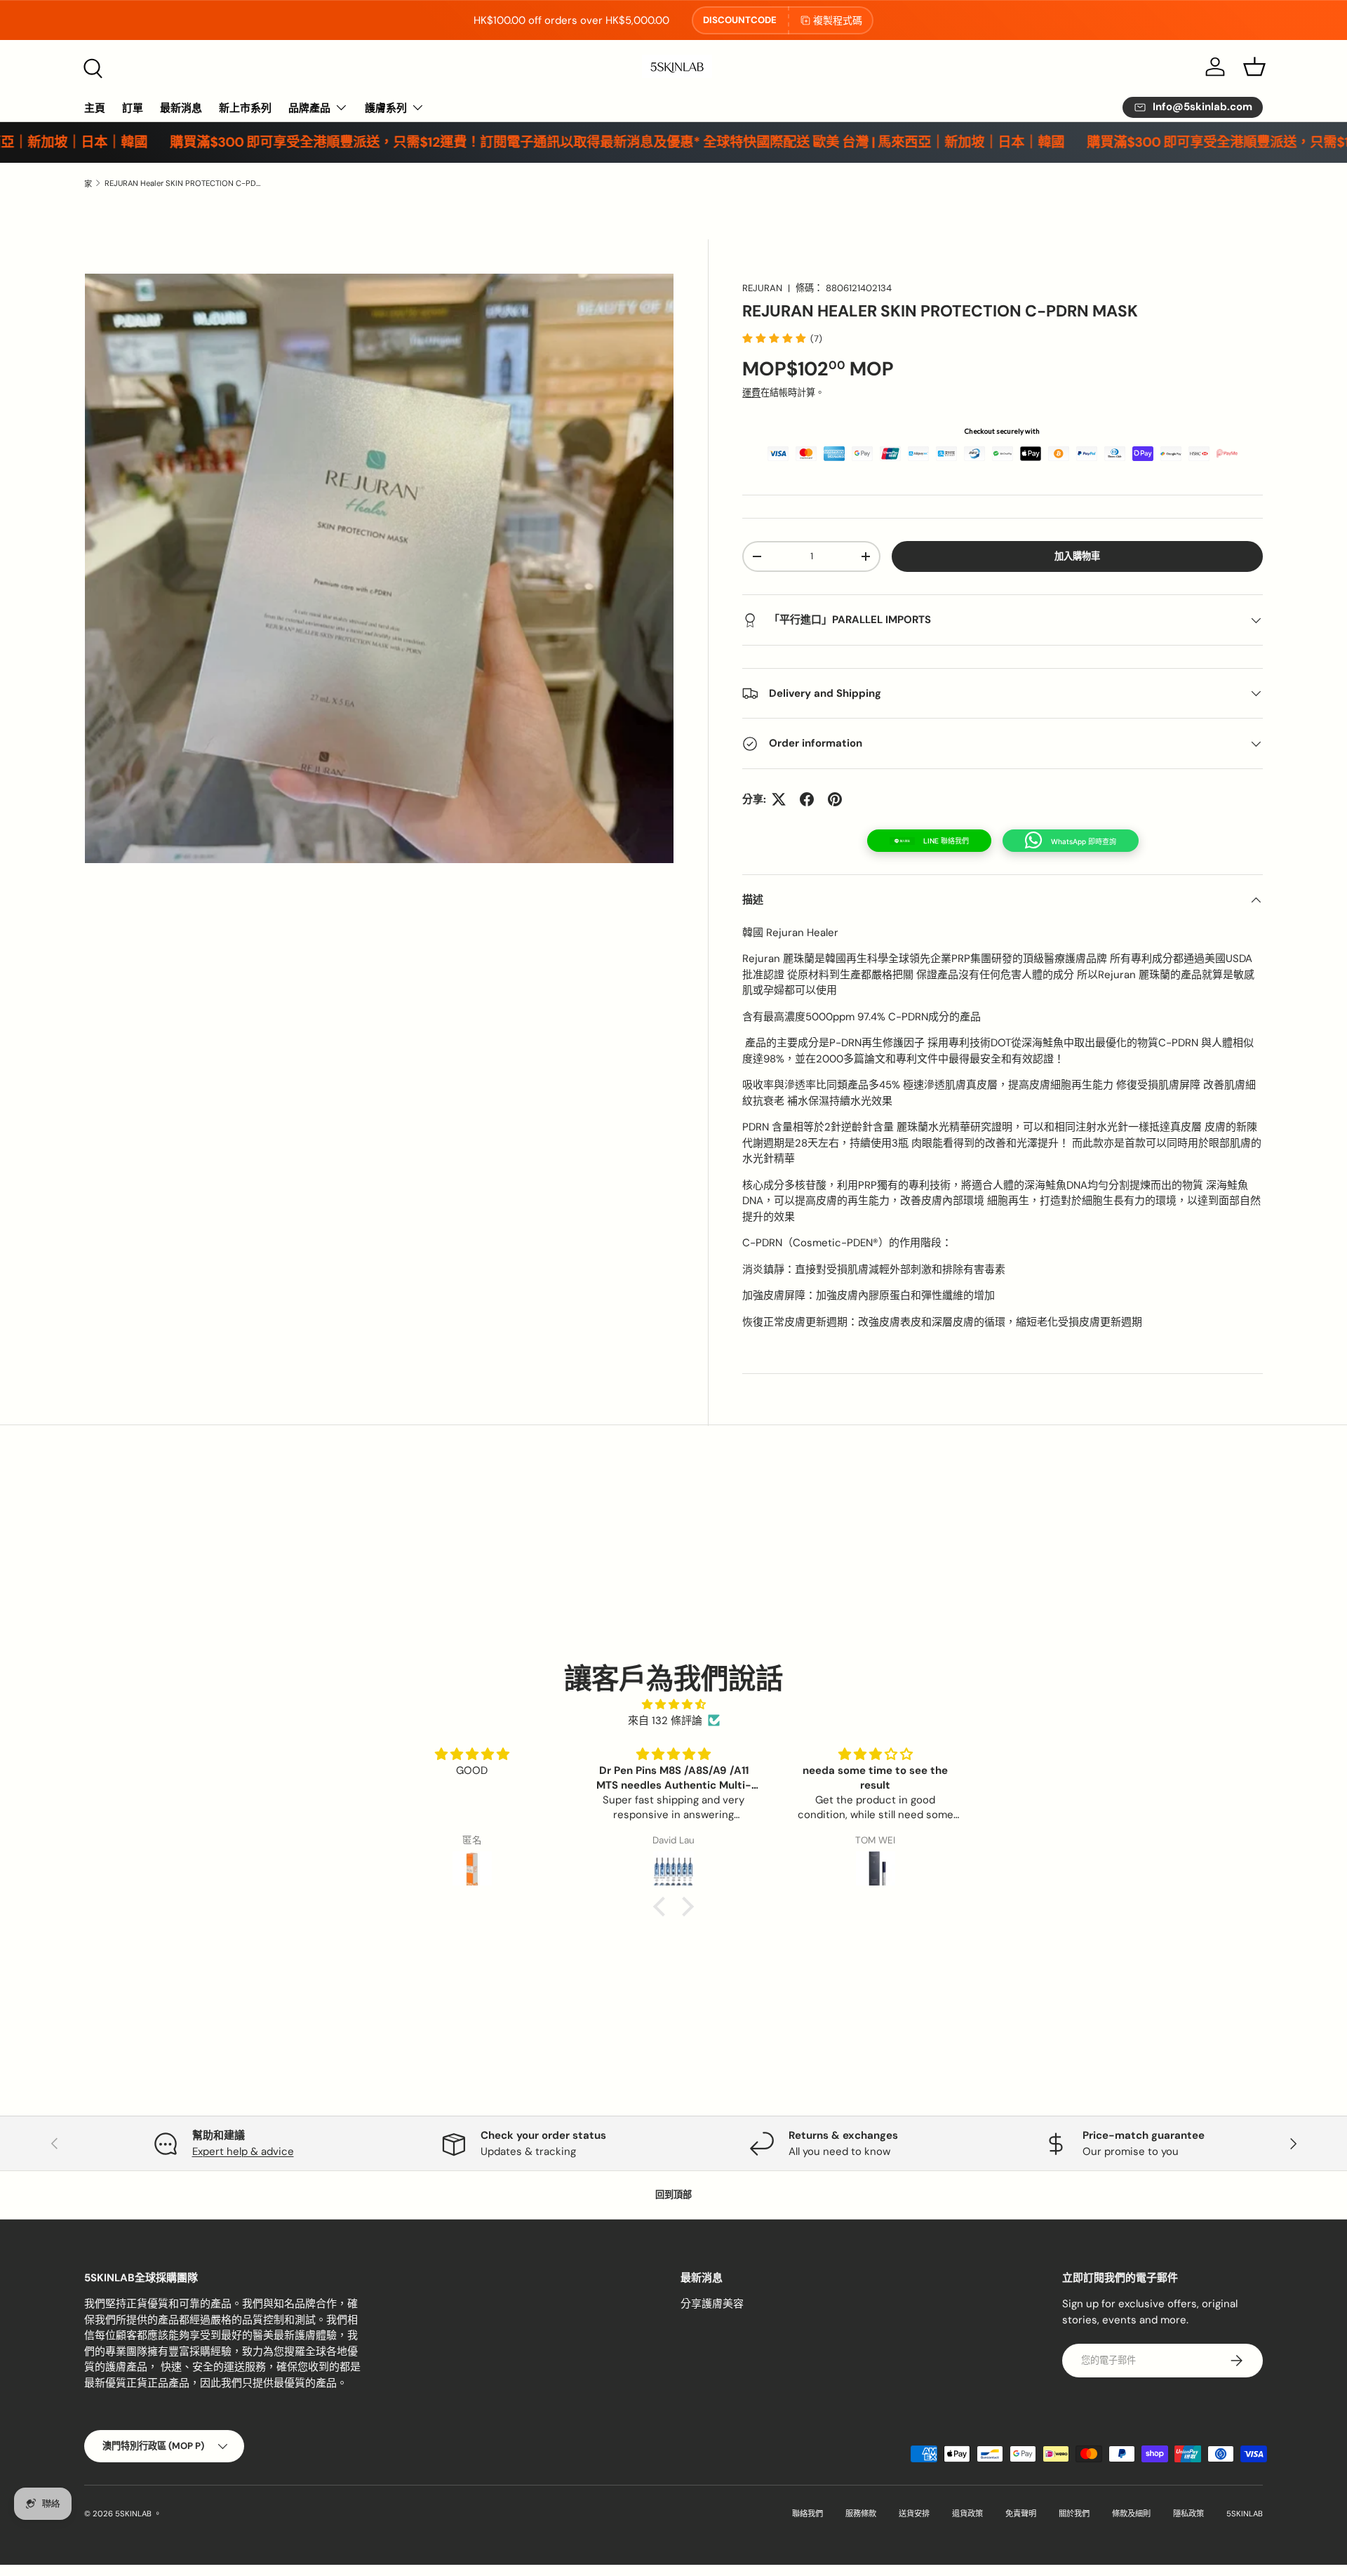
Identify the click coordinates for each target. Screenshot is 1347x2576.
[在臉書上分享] (807, 799)
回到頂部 (673, 2195)
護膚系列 (386, 108)
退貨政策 (967, 2514)
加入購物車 (1077, 556)
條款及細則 (1131, 2514)
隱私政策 (1188, 2514)
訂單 (133, 108)
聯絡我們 (807, 2514)
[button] (1254, 67)
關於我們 (1074, 2514)
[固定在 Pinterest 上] (835, 799)
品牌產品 (309, 108)
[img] (673, 1705)
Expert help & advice (243, 2151)
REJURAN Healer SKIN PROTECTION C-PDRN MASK (183, 183)
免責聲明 (1021, 2514)
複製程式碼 (838, 20)
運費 (751, 393)
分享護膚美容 (712, 2304)
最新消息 (181, 108)
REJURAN (762, 288)
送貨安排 (914, 2514)
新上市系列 (245, 108)
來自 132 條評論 (665, 1721)
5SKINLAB (133, 2514)
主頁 (95, 108)
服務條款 (861, 2514)
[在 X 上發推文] (779, 799)
